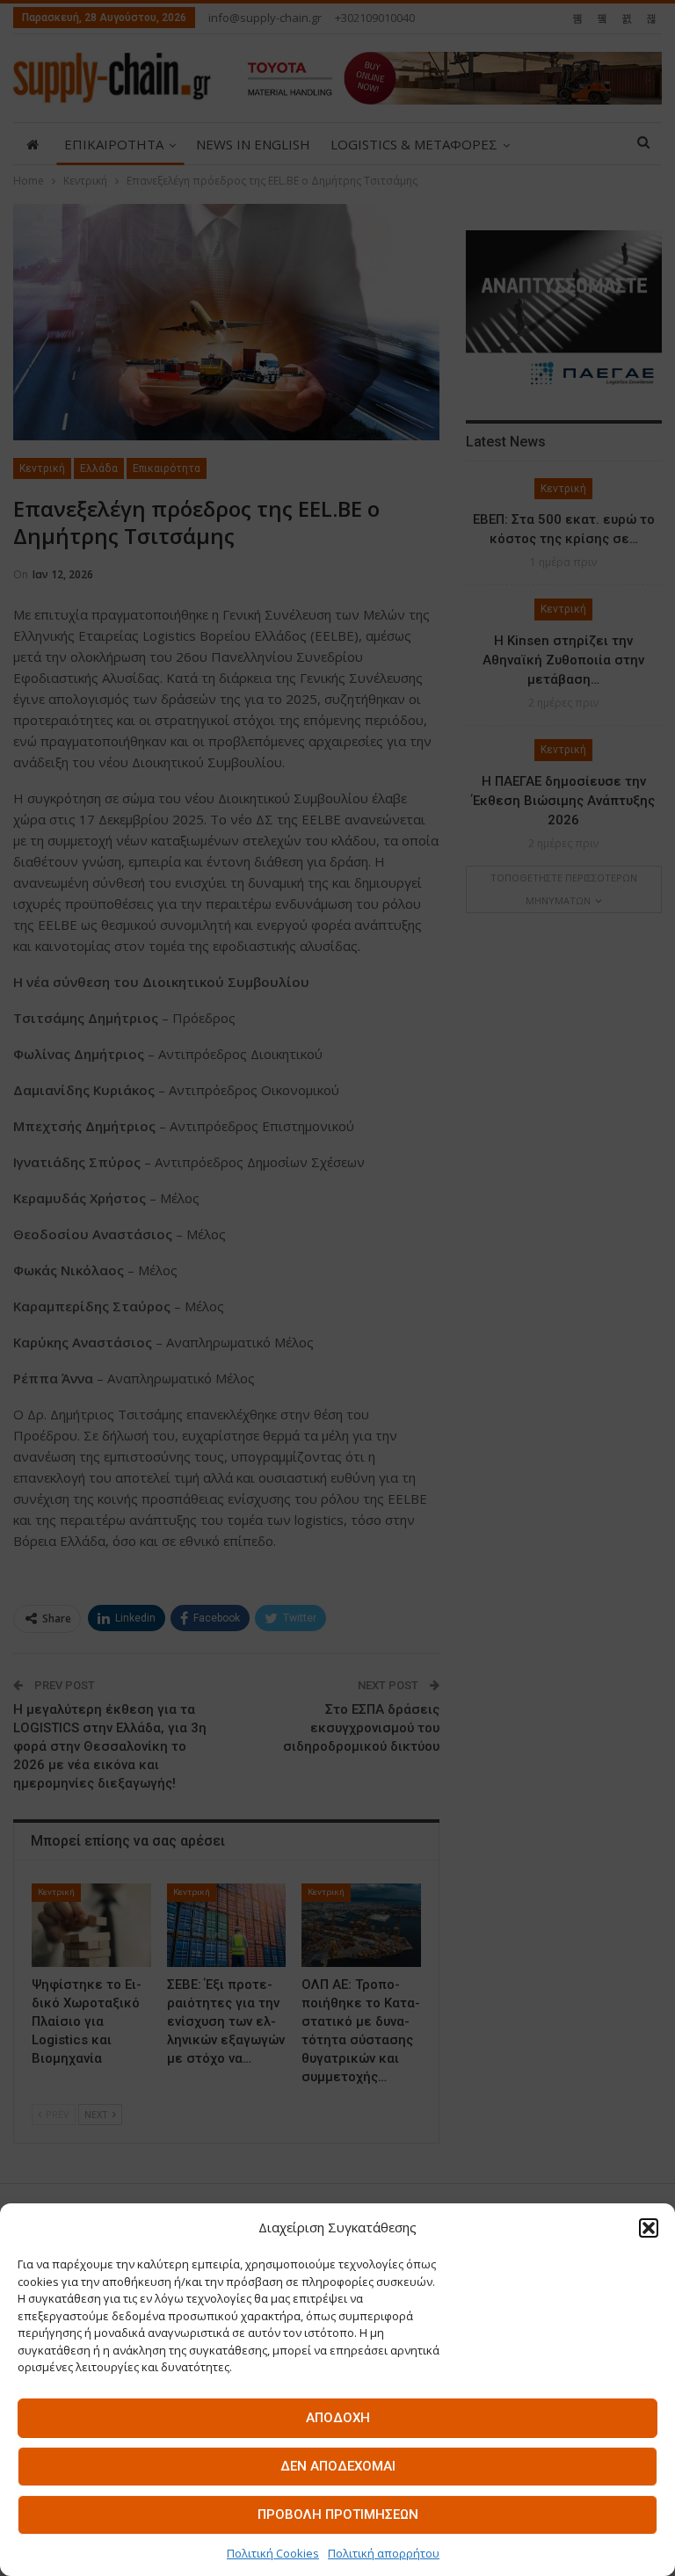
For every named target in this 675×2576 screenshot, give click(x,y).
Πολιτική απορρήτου (384, 2553)
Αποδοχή (338, 2418)
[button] (649, 2228)
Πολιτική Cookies (273, 2553)
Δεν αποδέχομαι (338, 2466)
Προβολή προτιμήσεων (338, 2514)
